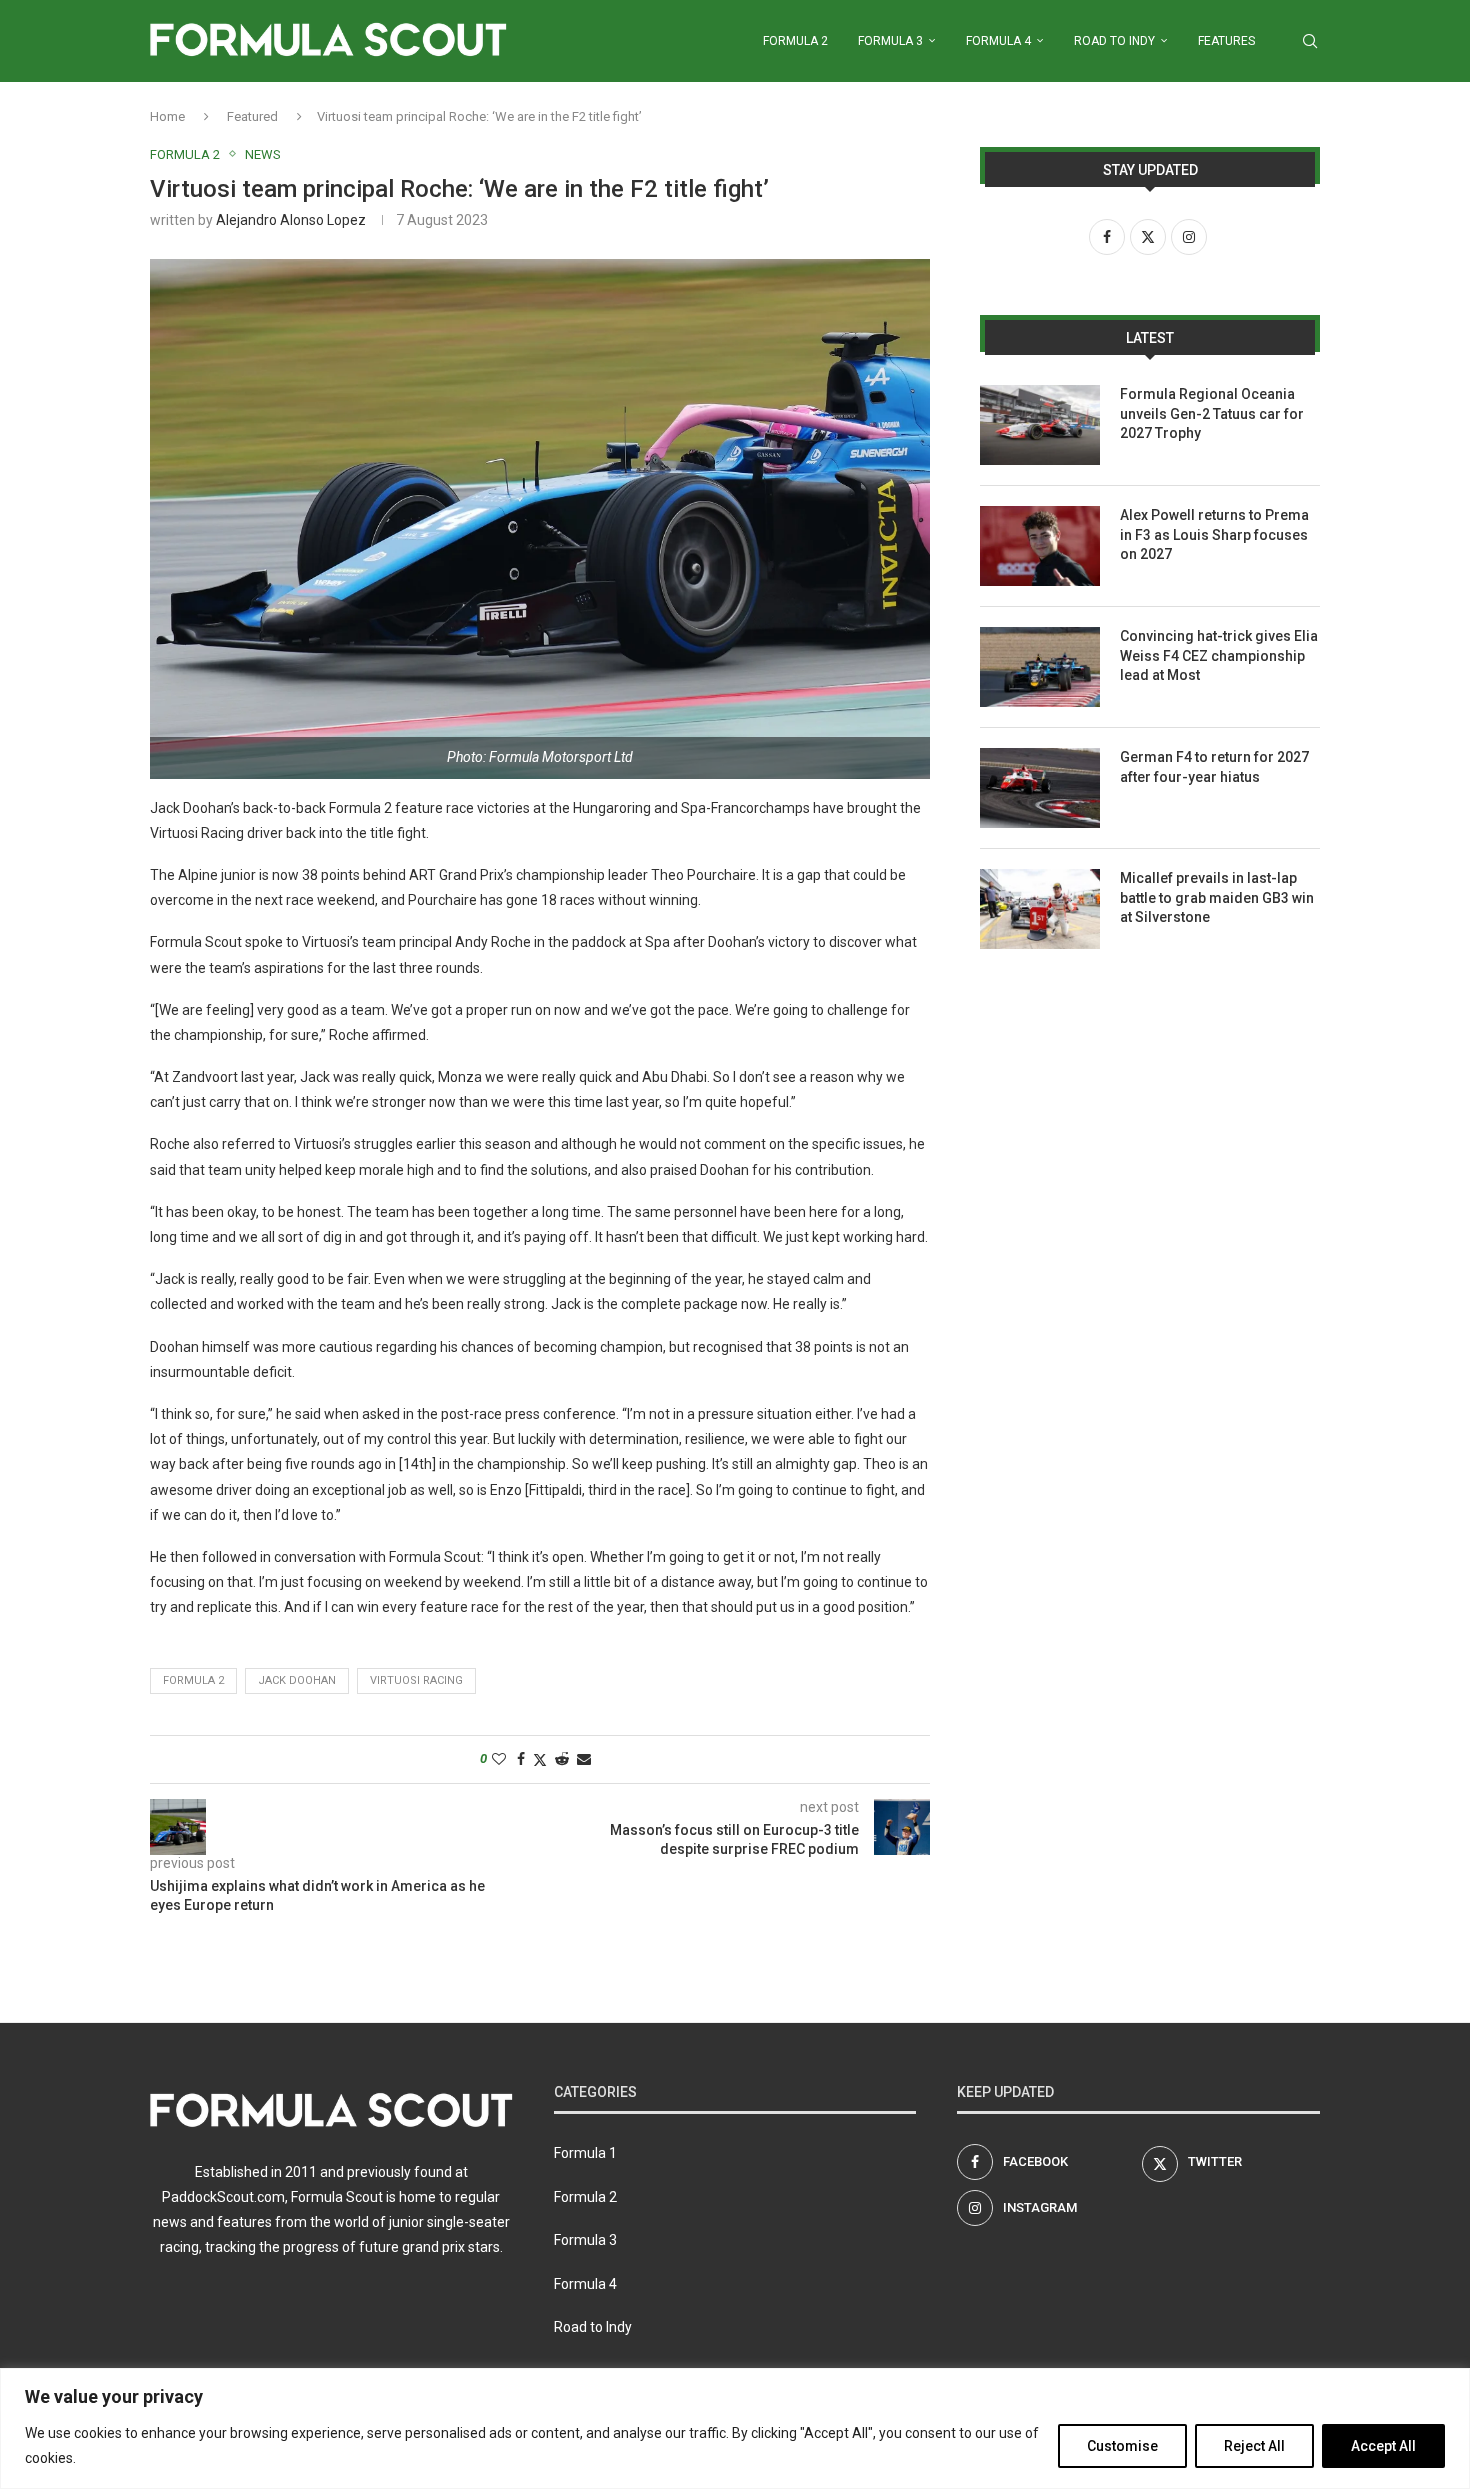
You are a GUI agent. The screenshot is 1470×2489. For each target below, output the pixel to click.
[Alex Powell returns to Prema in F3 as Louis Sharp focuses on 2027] (1040, 546)
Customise (1122, 2446)
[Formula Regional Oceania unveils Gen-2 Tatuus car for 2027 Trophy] (1040, 425)
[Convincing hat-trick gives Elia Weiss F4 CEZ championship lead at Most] (1040, 667)
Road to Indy (1114, 41)
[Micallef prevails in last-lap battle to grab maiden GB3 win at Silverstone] (1040, 909)
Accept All (1383, 2446)
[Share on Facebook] (521, 1759)
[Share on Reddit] (562, 1759)
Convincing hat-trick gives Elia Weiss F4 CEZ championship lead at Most (1219, 655)
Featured (252, 116)
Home (167, 116)
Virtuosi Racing (416, 1680)
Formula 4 (998, 41)
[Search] (1310, 41)
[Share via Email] (584, 1759)
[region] (735, 2428)
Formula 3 (890, 41)
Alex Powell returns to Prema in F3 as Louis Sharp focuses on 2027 (1214, 534)
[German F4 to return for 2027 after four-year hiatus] (1040, 788)
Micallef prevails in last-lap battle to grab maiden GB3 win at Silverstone (1217, 897)
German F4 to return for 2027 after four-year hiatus (1214, 767)
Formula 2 (795, 41)
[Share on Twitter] (540, 1759)
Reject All (1254, 2446)
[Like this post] (499, 1759)
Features (1226, 41)
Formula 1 (585, 2153)
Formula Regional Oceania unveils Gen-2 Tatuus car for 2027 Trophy (1212, 413)
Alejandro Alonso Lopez (291, 220)
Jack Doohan (297, 1680)
